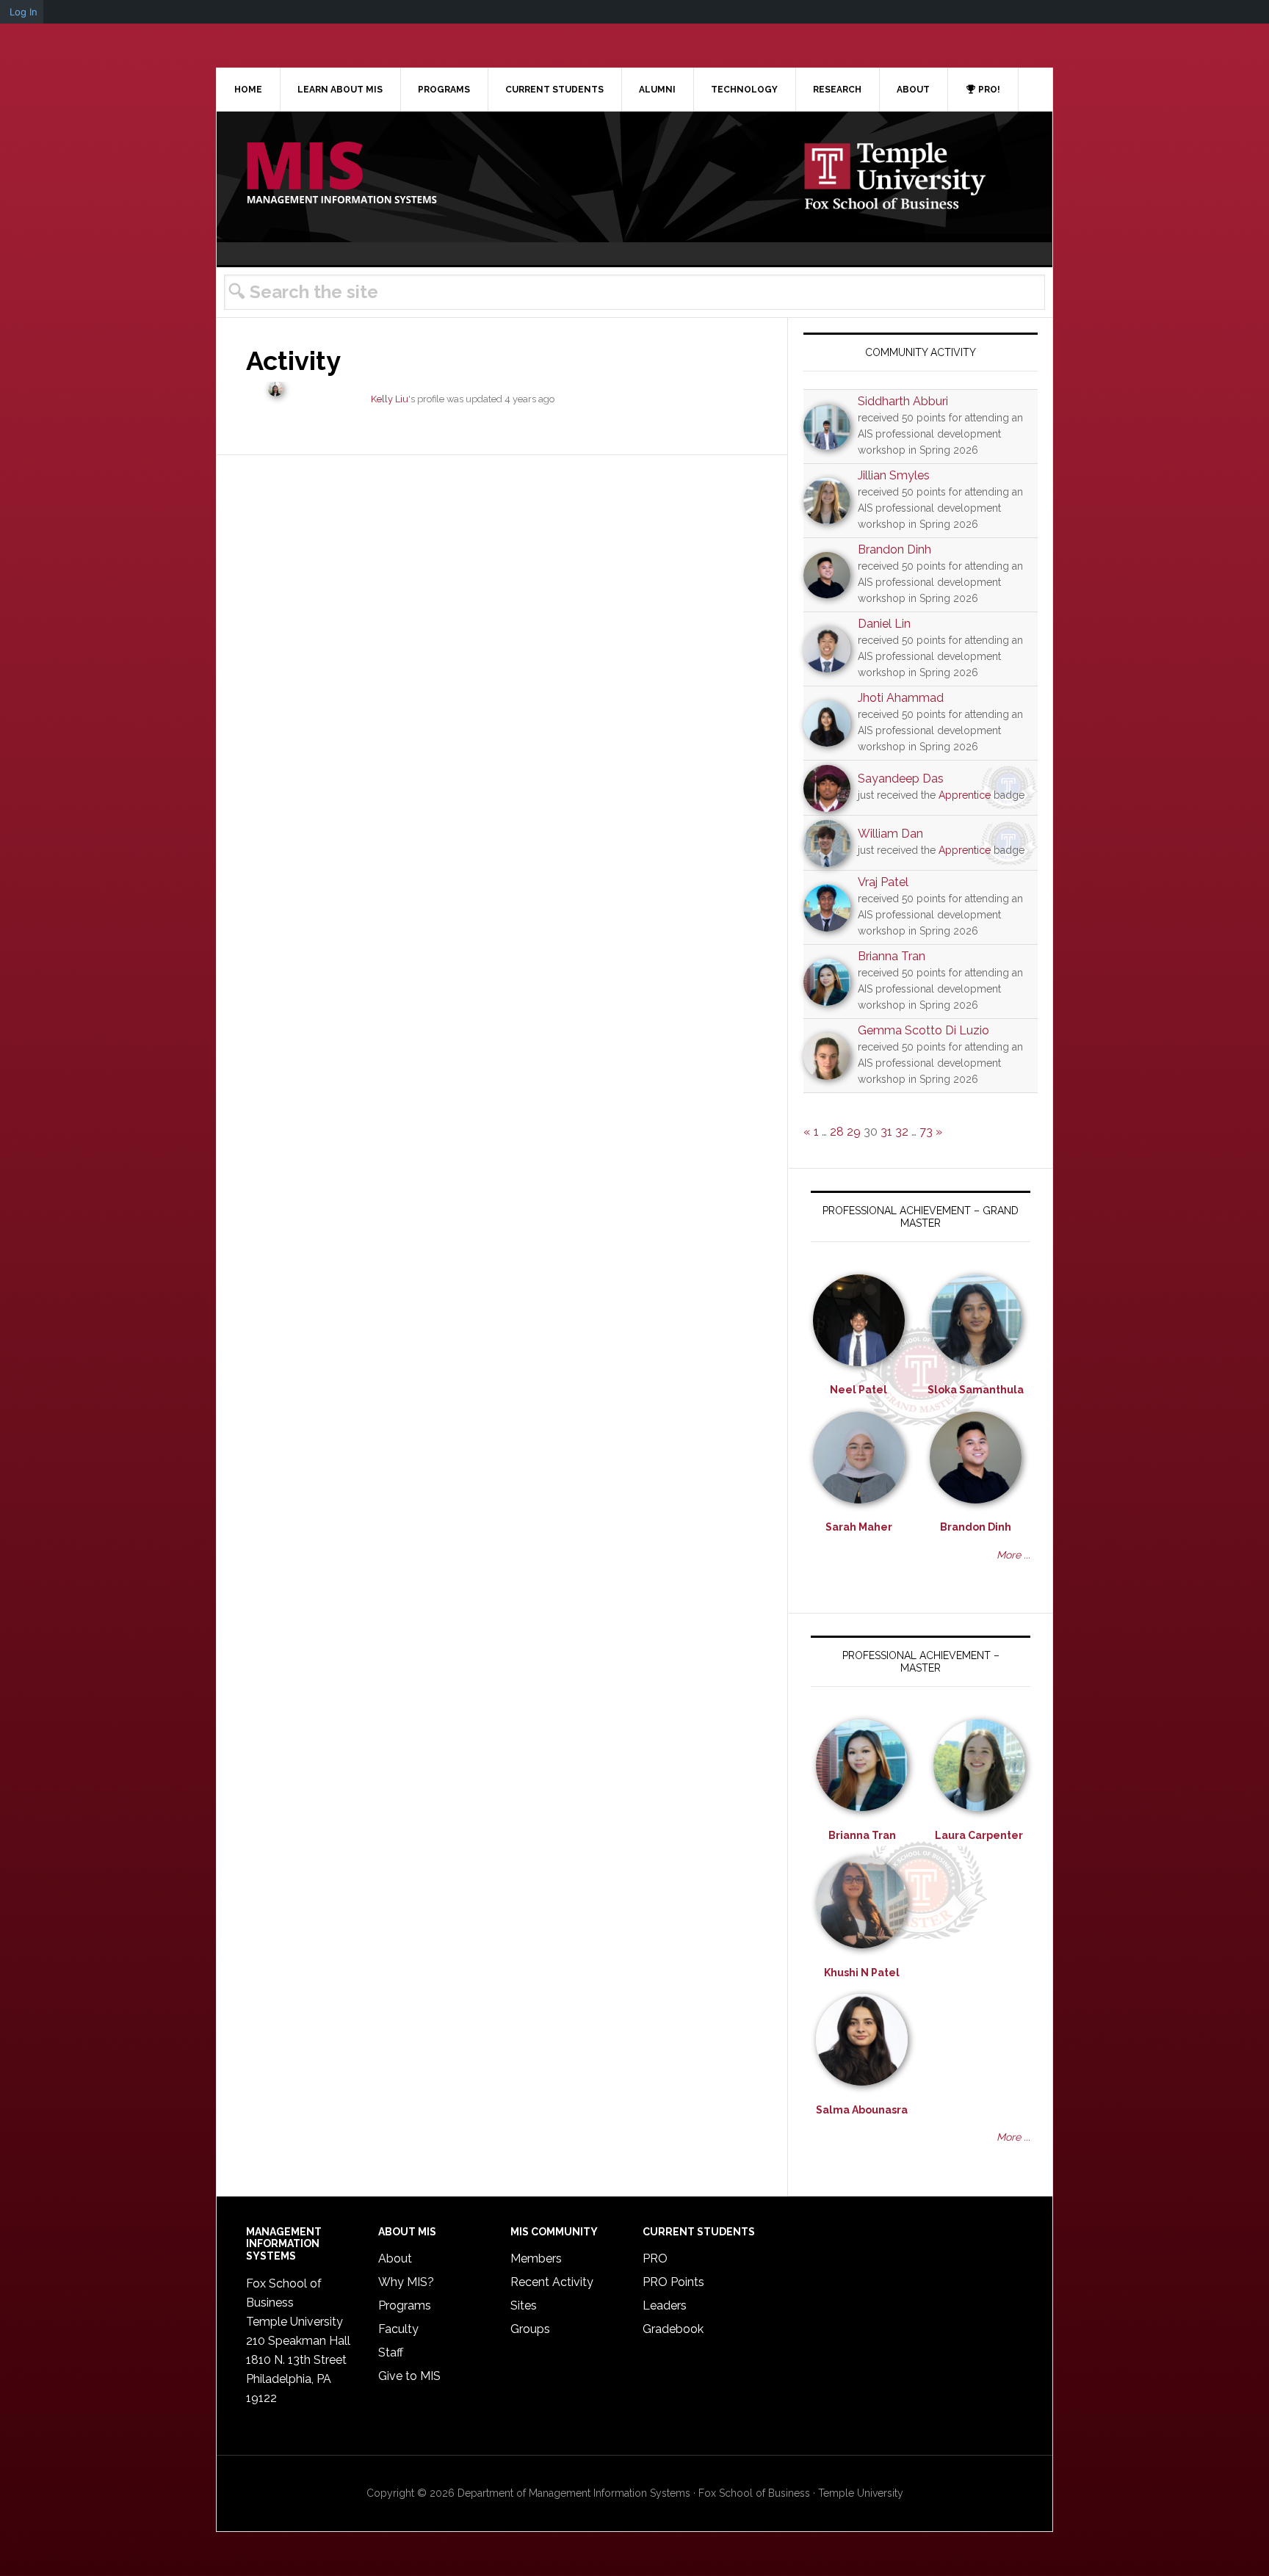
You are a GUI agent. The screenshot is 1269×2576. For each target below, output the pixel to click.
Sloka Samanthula (976, 1390)
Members (536, 2258)
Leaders (665, 2305)
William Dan (890, 834)
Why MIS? (406, 2282)
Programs (405, 2305)
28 (837, 1132)
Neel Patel (858, 1390)
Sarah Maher (859, 1527)
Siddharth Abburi (903, 401)
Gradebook (673, 2329)
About (395, 2258)
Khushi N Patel (862, 1973)
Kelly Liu (390, 399)
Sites (524, 2305)
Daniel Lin (884, 624)
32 (902, 1132)
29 (854, 1132)
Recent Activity (552, 2282)
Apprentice (965, 795)
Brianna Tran (892, 956)
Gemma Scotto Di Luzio (923, 1030)
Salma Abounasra (862, 2110)
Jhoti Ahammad (901, 698)
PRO (655, 2258)
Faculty (398, 2329)
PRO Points (673, 2282)
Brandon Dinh (894, 549)
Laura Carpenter (979, 1835)
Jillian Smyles (894, 475)
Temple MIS (341, 174)
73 (926, 1132)
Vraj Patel (883, 882)
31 (886, 1132)
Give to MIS (409, 2376)
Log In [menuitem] (23, 12)
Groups (530, 2329)
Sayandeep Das (901, 779)
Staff (391, 2352)
